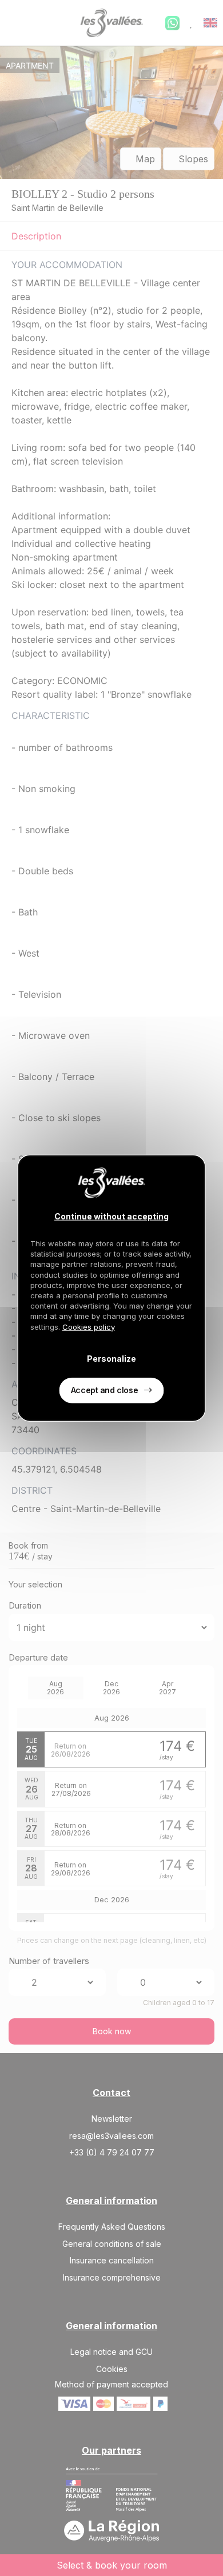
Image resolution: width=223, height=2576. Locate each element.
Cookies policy (89, 1326)
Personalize (111, 1359)
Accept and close (104, 1389)
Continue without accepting (111, 1216)
